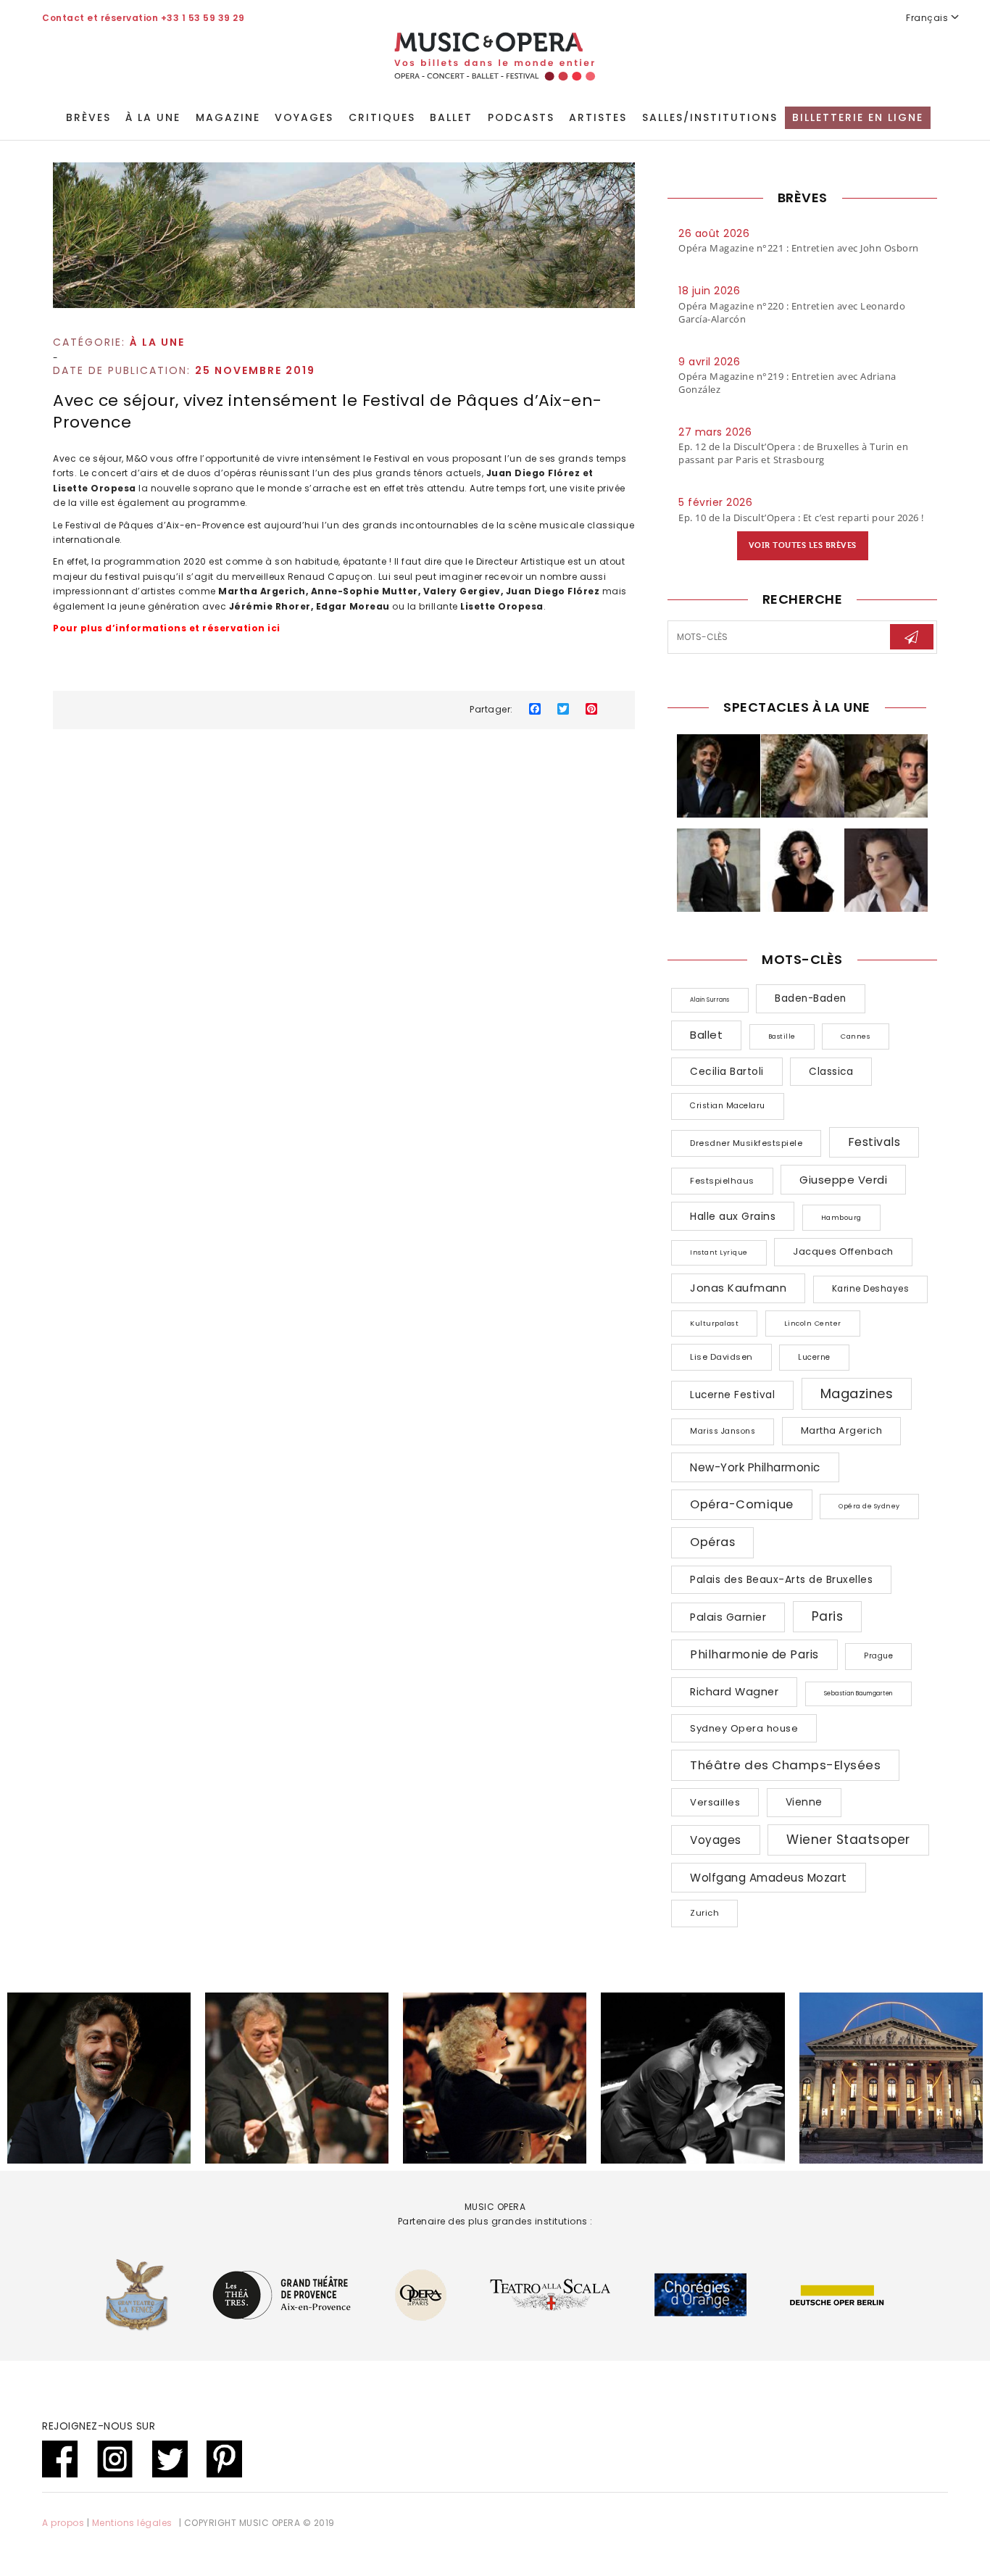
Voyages (304, 117)
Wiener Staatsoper (848, 1840)
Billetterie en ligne (858, 117)
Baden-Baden (811, 998)
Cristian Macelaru (728, 1106)
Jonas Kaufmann (738, 1288)
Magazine (228, 117)
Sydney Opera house (744, 1728)
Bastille (782, 1036)
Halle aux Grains (733, 1216)
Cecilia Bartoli (727, 1072)
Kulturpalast (714, 1323)
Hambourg (841, 1217)
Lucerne (814, 1357)
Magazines (857, 1393)
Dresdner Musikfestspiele (746, 1143)
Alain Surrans (710, 1000)
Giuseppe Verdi (843, 1180)
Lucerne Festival (732, 1395)
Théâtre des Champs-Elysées (785, 1765)
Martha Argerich (842, 1430)
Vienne (804, 1802)
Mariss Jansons (723, 1431)
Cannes (856, 1036)
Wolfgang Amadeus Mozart (769, 1878)
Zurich (704, 1913)
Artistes (598, 117)
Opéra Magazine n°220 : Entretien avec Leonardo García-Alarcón (792, 312)
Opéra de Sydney (869, 1506)
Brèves (88, 117)
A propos (63, 2523)
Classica (831, 1072)
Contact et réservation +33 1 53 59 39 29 (143, 18)
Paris (828, 1616)
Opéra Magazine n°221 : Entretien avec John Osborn (799, 248)
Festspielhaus (722, 1181)
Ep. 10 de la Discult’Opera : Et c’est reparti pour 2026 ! (801, 518)
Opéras (712, 1542)
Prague (878, 1656)
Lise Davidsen (721, 1357)
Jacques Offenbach (843, 1251)
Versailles (715, 1802)
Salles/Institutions (710, 117)
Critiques (382, 117)
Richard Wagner (734, 1692)
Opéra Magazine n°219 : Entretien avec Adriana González (787, 383)
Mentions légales (132, 2523)
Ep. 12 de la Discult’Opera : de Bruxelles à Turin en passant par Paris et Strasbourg (793, 453)
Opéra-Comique (742, 1504)
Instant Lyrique (719, 1252)
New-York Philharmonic (755, 1467)
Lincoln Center (813, 1323)
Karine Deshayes (871, 1289)
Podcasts (521, 117)
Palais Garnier (728, 1617)
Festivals (874, 1142)
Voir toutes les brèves (803, 545)
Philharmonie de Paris (754, 1654)
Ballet (451, 117)
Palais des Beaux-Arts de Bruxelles (781, 1579)
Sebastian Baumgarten (858, 1694)
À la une (153, 117)
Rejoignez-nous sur (99, 2426)
